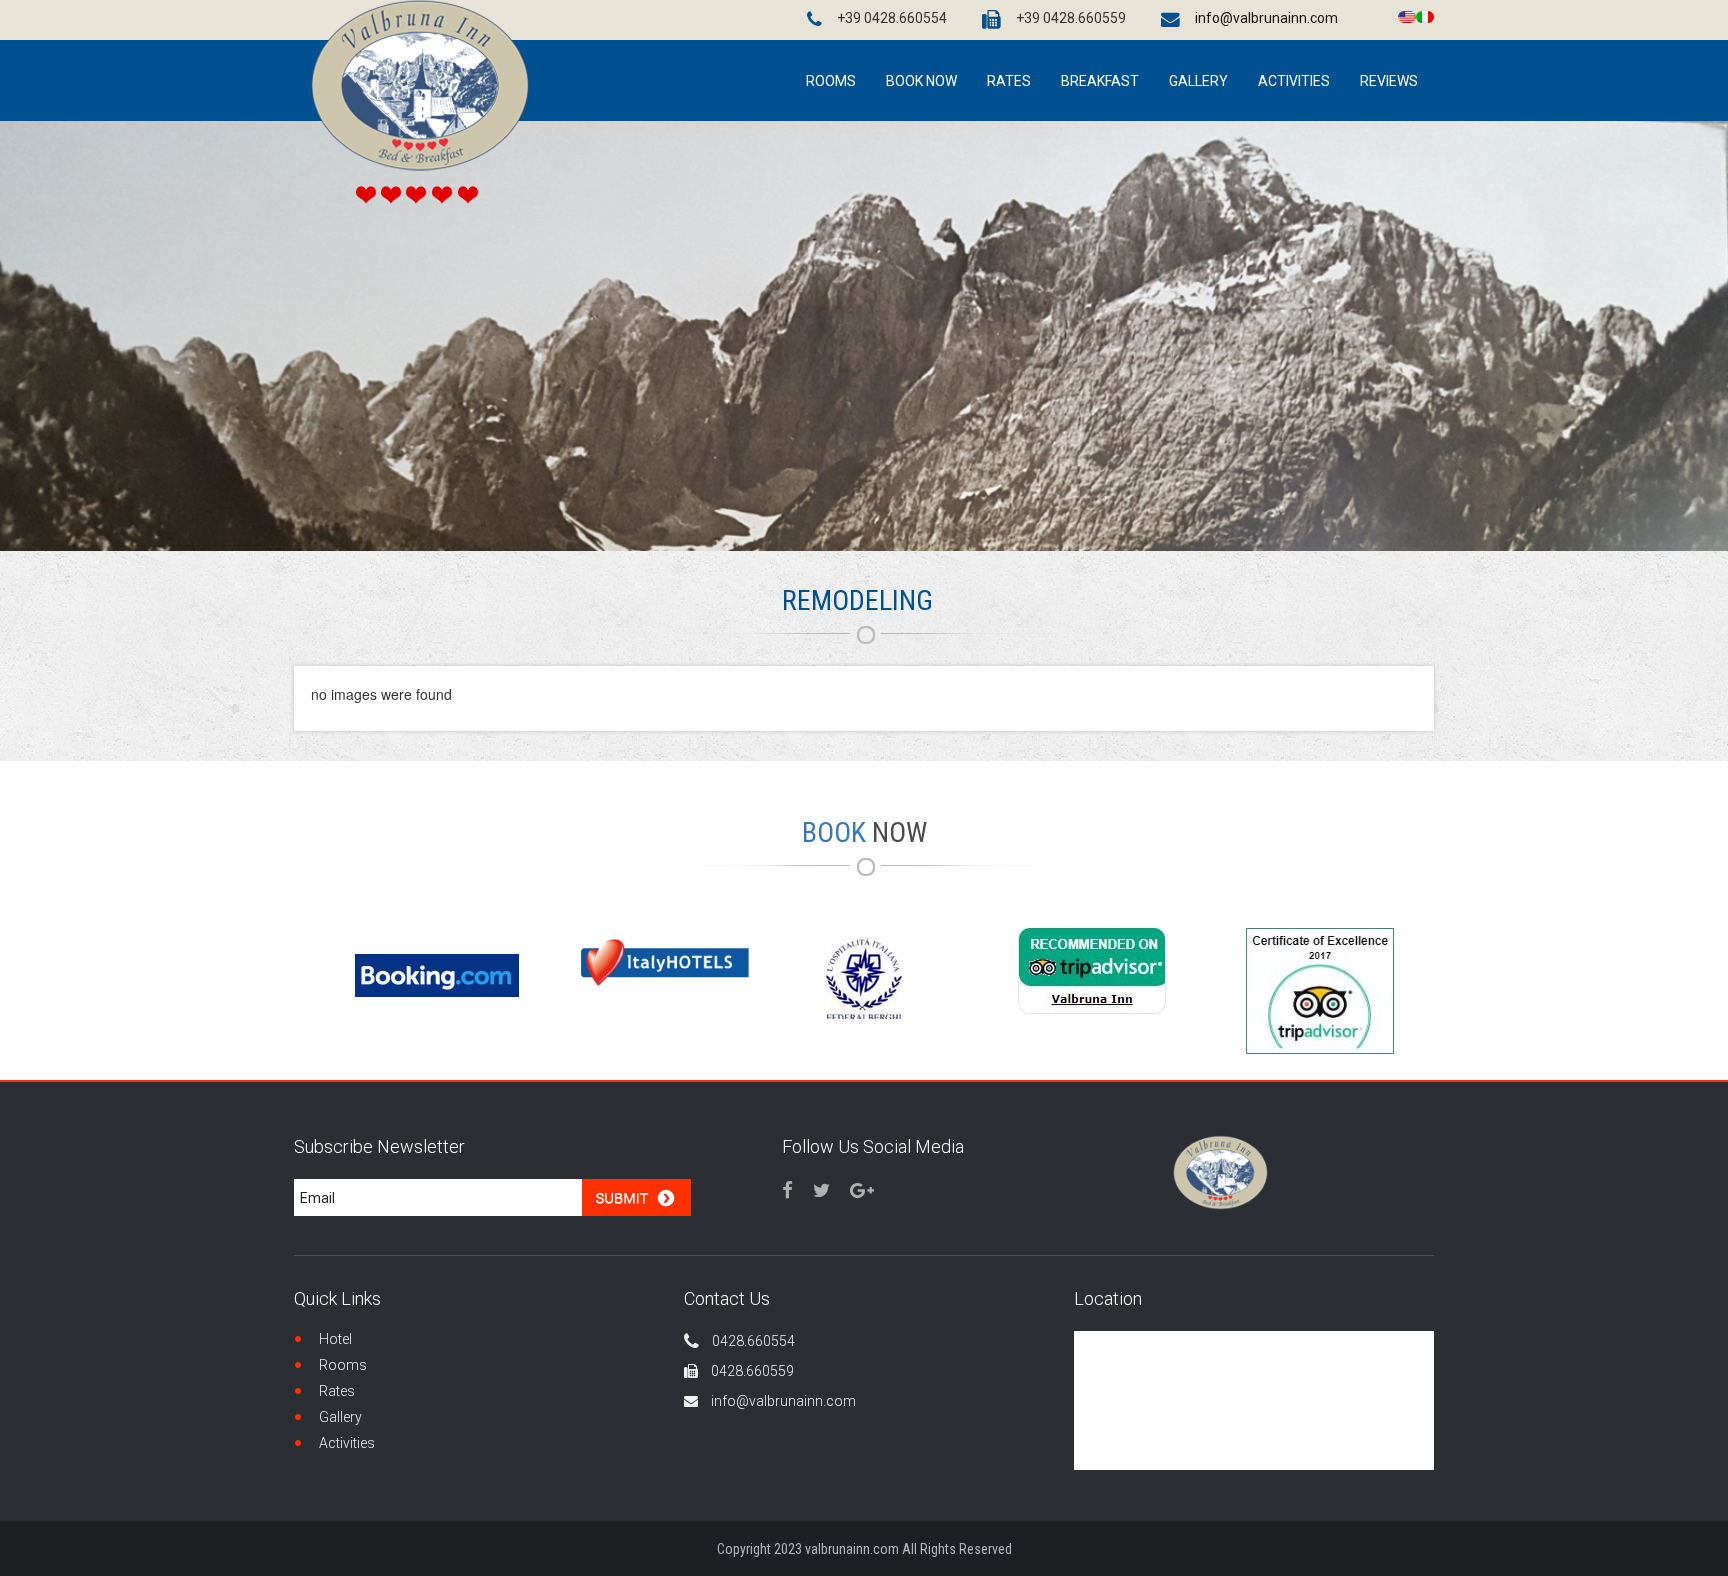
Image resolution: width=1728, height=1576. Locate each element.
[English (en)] (1407, 15)
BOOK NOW (921, 81)
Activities (347, 1443)
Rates (1009, 81)
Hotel (335, 1339)
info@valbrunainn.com (1266, 18)
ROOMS (831, 81)
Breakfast (1100, 81)
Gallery (340, 1417)
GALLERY (1198, 81)
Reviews (1389, 81)
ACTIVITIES (1294, 81)
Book (864, 832)
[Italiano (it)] (1425, 15)
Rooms (343, 1365)
